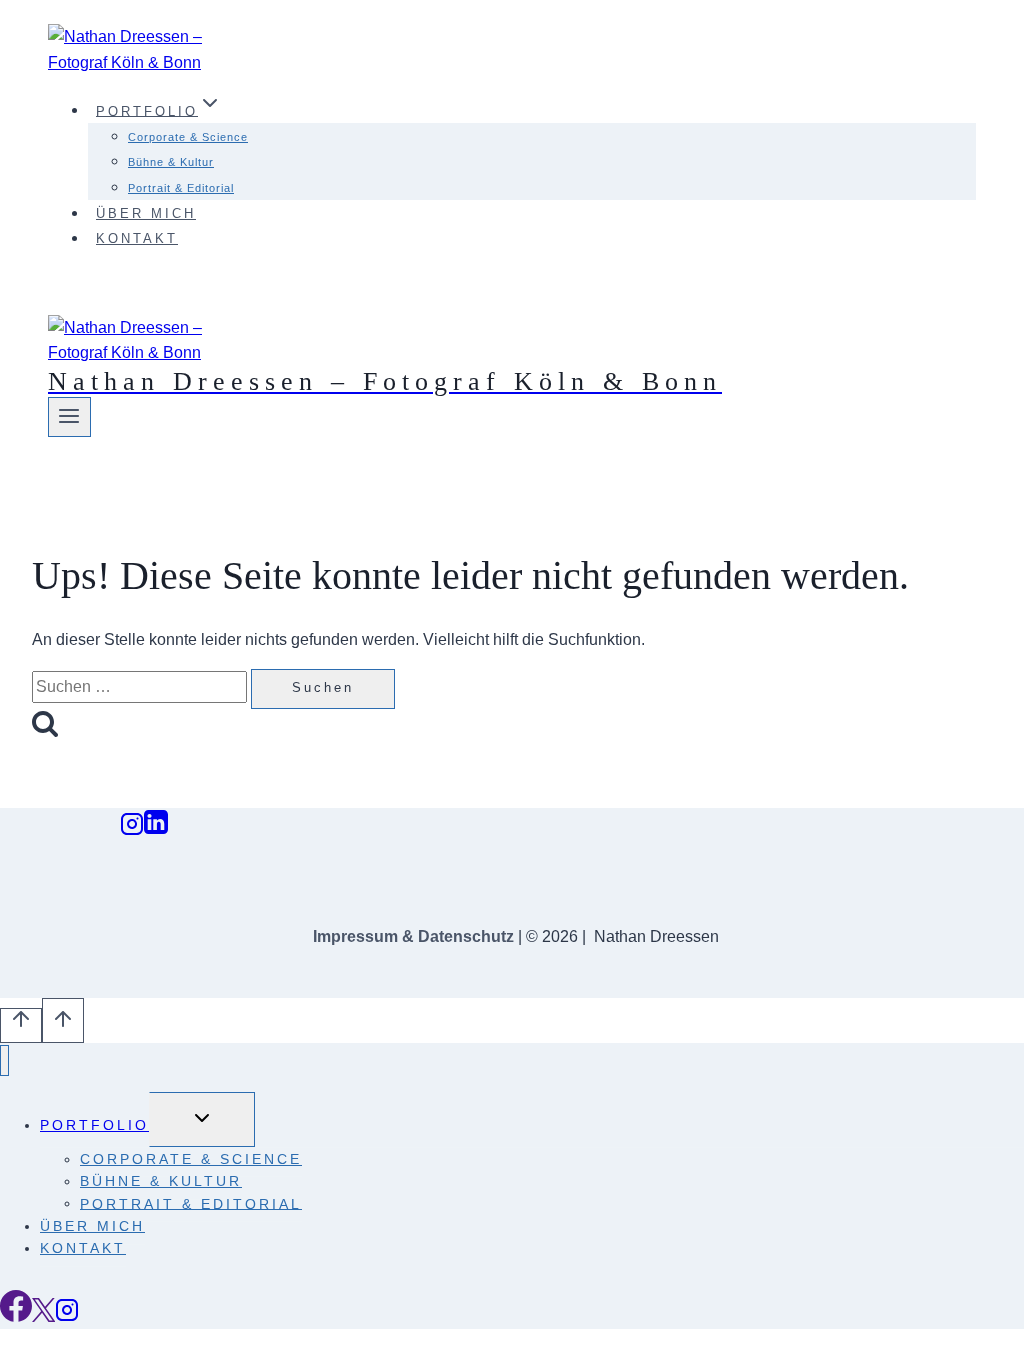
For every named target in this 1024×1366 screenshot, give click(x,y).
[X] (43, 1316)
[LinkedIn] (156, 829)
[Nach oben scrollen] (21, 1025)
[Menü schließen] (4, 1060)
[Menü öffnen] (69, 417)
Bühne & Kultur (171, 162)
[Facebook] (16, 1316)
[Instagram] (132, 829)
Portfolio (94, 1125)
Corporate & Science (188, 137)
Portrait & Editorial (181, 188)
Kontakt (137, 238)
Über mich (146, 213)
